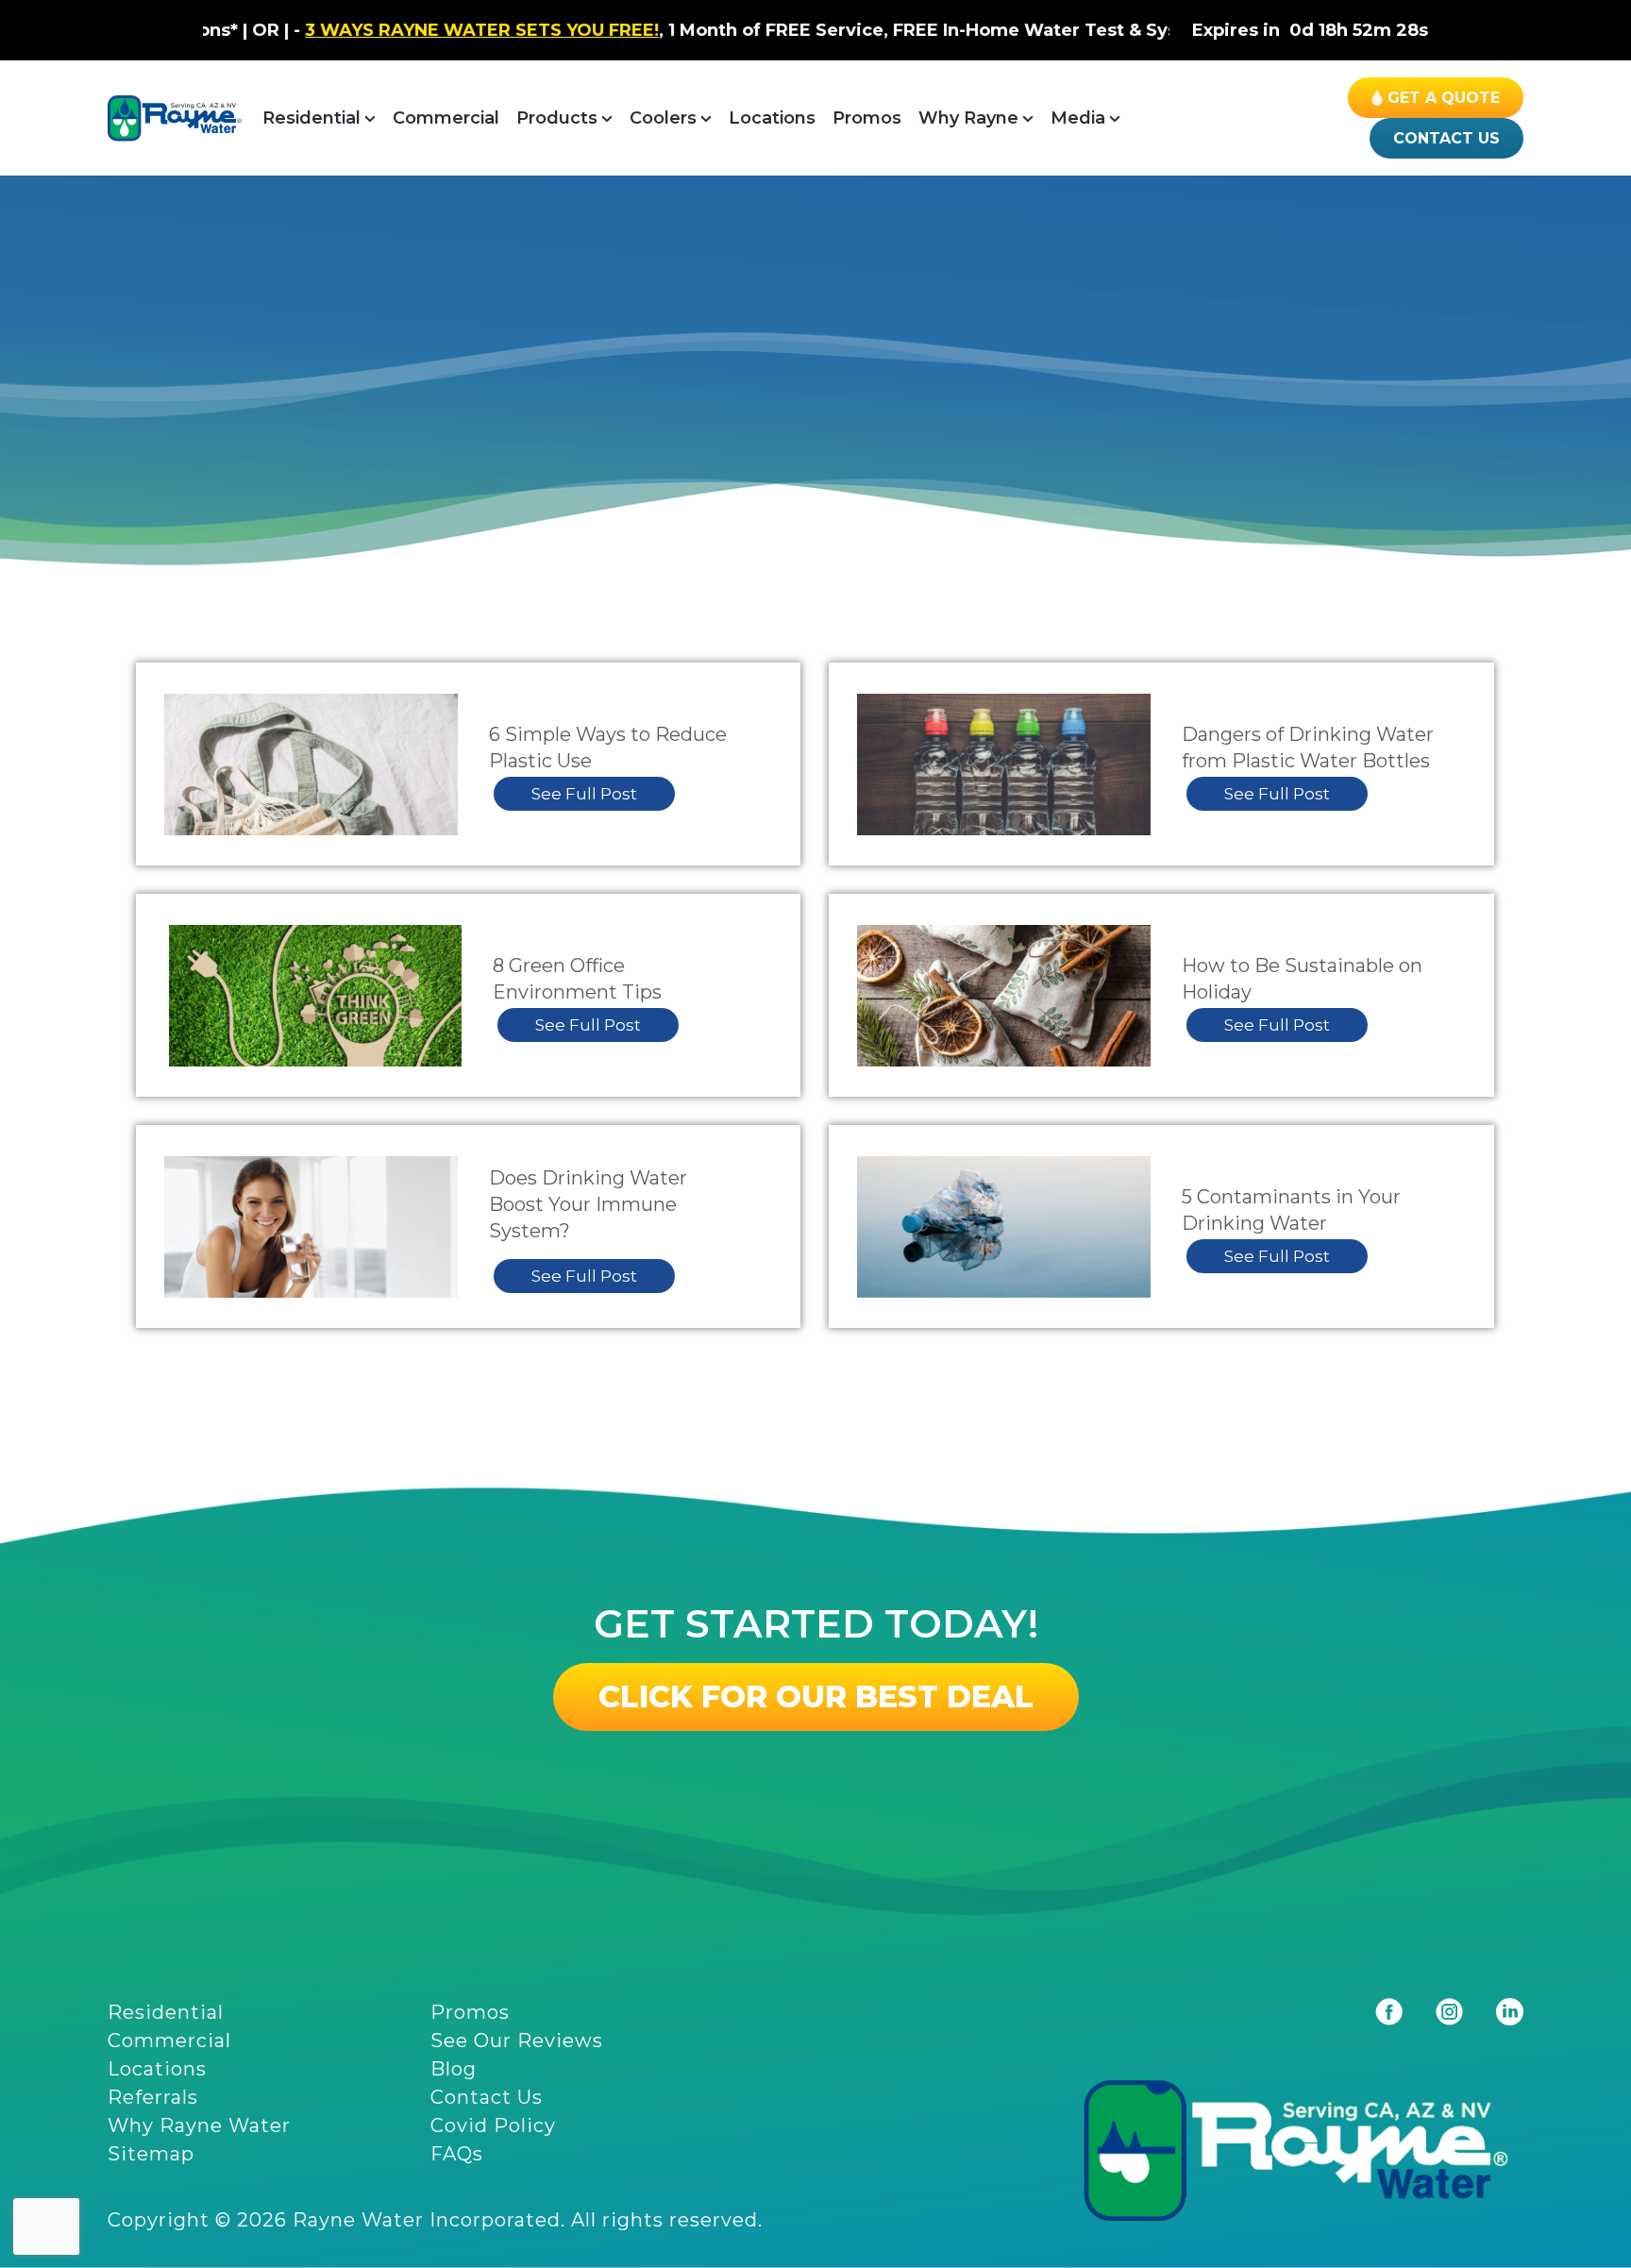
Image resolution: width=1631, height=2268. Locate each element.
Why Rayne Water (199, 2125)
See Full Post (584, 794)
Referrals (153, 2097)
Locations (772, 118)
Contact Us (1446, 138)
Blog (454, 2069)
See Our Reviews (517, 2041)
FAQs (457, 2154)
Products (557, 118)
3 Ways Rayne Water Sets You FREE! (368, 30)
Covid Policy (493, 2125)
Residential (311, 118)
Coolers (663, 118)
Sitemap (151, 2154)
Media (1078, 118)
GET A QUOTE (1444, 98)
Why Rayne (968, 118)
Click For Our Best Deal (816, 1697)
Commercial (446, 118)
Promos (867, 118)
